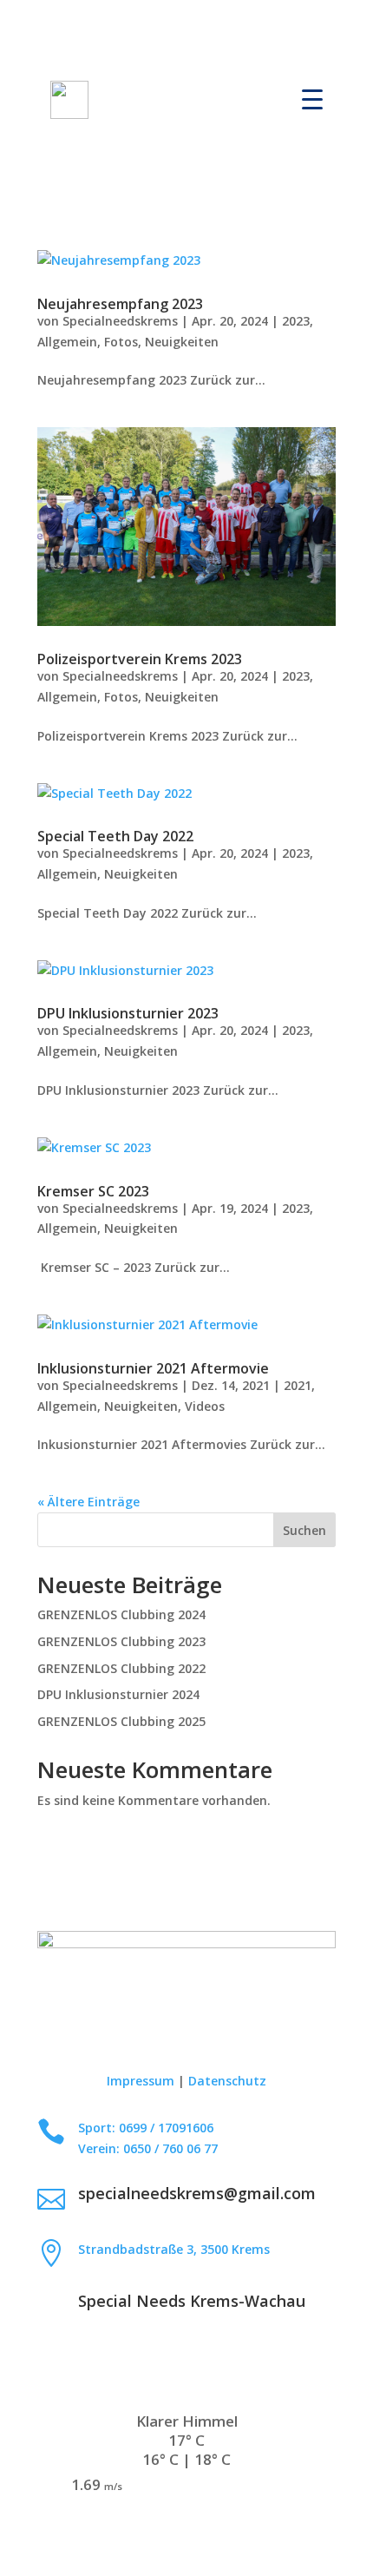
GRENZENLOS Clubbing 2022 (121, 1668)
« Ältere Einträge (88, 1502)
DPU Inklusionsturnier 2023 (128, 1013)
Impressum (141, 2081)
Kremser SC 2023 (93, 1191)
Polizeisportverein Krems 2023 (140, 659)
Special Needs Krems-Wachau (192, 2301)
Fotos (121, 342)
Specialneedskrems (120, 321)
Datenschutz (227, 2081)
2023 (296, 321)
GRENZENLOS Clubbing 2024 (121, 1614)
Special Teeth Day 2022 (115, 836)
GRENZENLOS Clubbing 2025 (121, 1721)
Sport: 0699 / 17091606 (146, 2128)
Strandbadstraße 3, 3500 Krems (174, 2249)
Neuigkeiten (182, 342)
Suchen (304, 1530)
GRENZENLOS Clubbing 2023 (121, 1641)
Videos (205, 1406)
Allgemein (67, 342)
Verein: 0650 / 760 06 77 (148, 2148)
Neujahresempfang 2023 (120, 304)
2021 (298, 1385)
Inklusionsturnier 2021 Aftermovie (153, 1368)
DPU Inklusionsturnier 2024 (118, 1694)
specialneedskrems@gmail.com (197, 2193)
